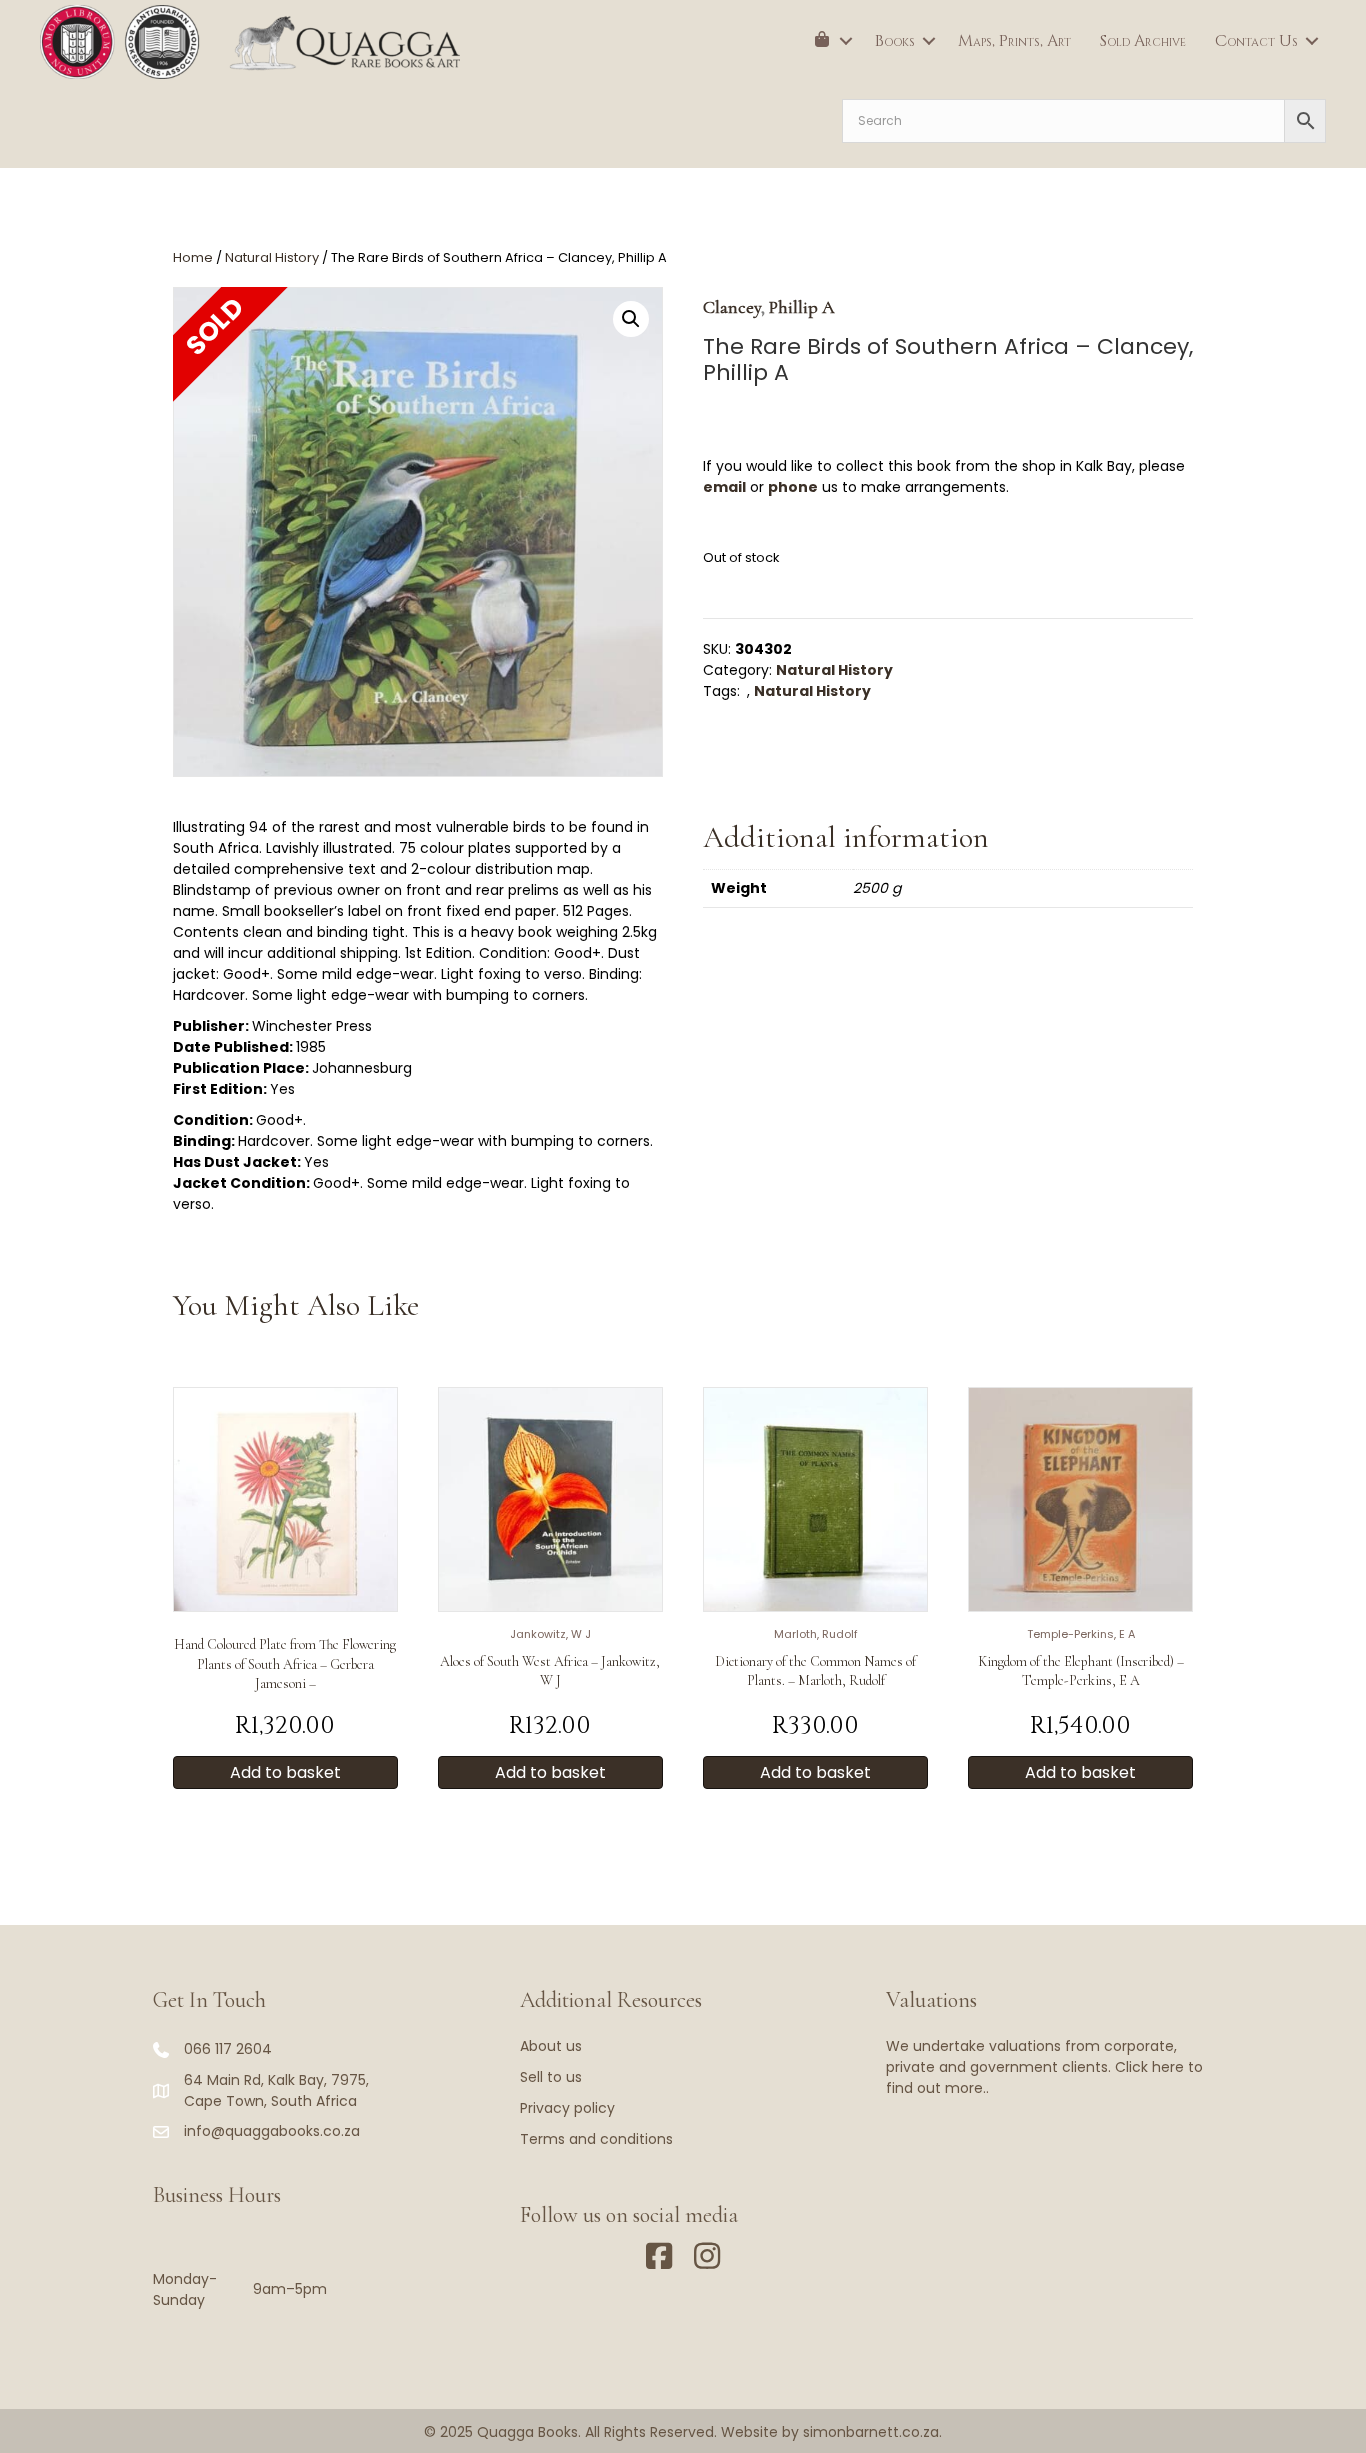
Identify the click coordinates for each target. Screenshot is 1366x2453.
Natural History (272, 257)
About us (551, 2046)
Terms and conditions (596, 2139)
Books (895, 41)
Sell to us (551, 2077)
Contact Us (1256, 41)
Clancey (732, 307)
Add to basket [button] (285, 1772)
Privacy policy (567, 2108)
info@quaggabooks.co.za (272, 2131)
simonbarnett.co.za (871, 2432)
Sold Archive (1143, 41)
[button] (846, 41)
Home (193, 257)
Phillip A (802, 307)
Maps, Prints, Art (1014, 41)
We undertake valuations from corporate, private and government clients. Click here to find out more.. (1044, 2067)
